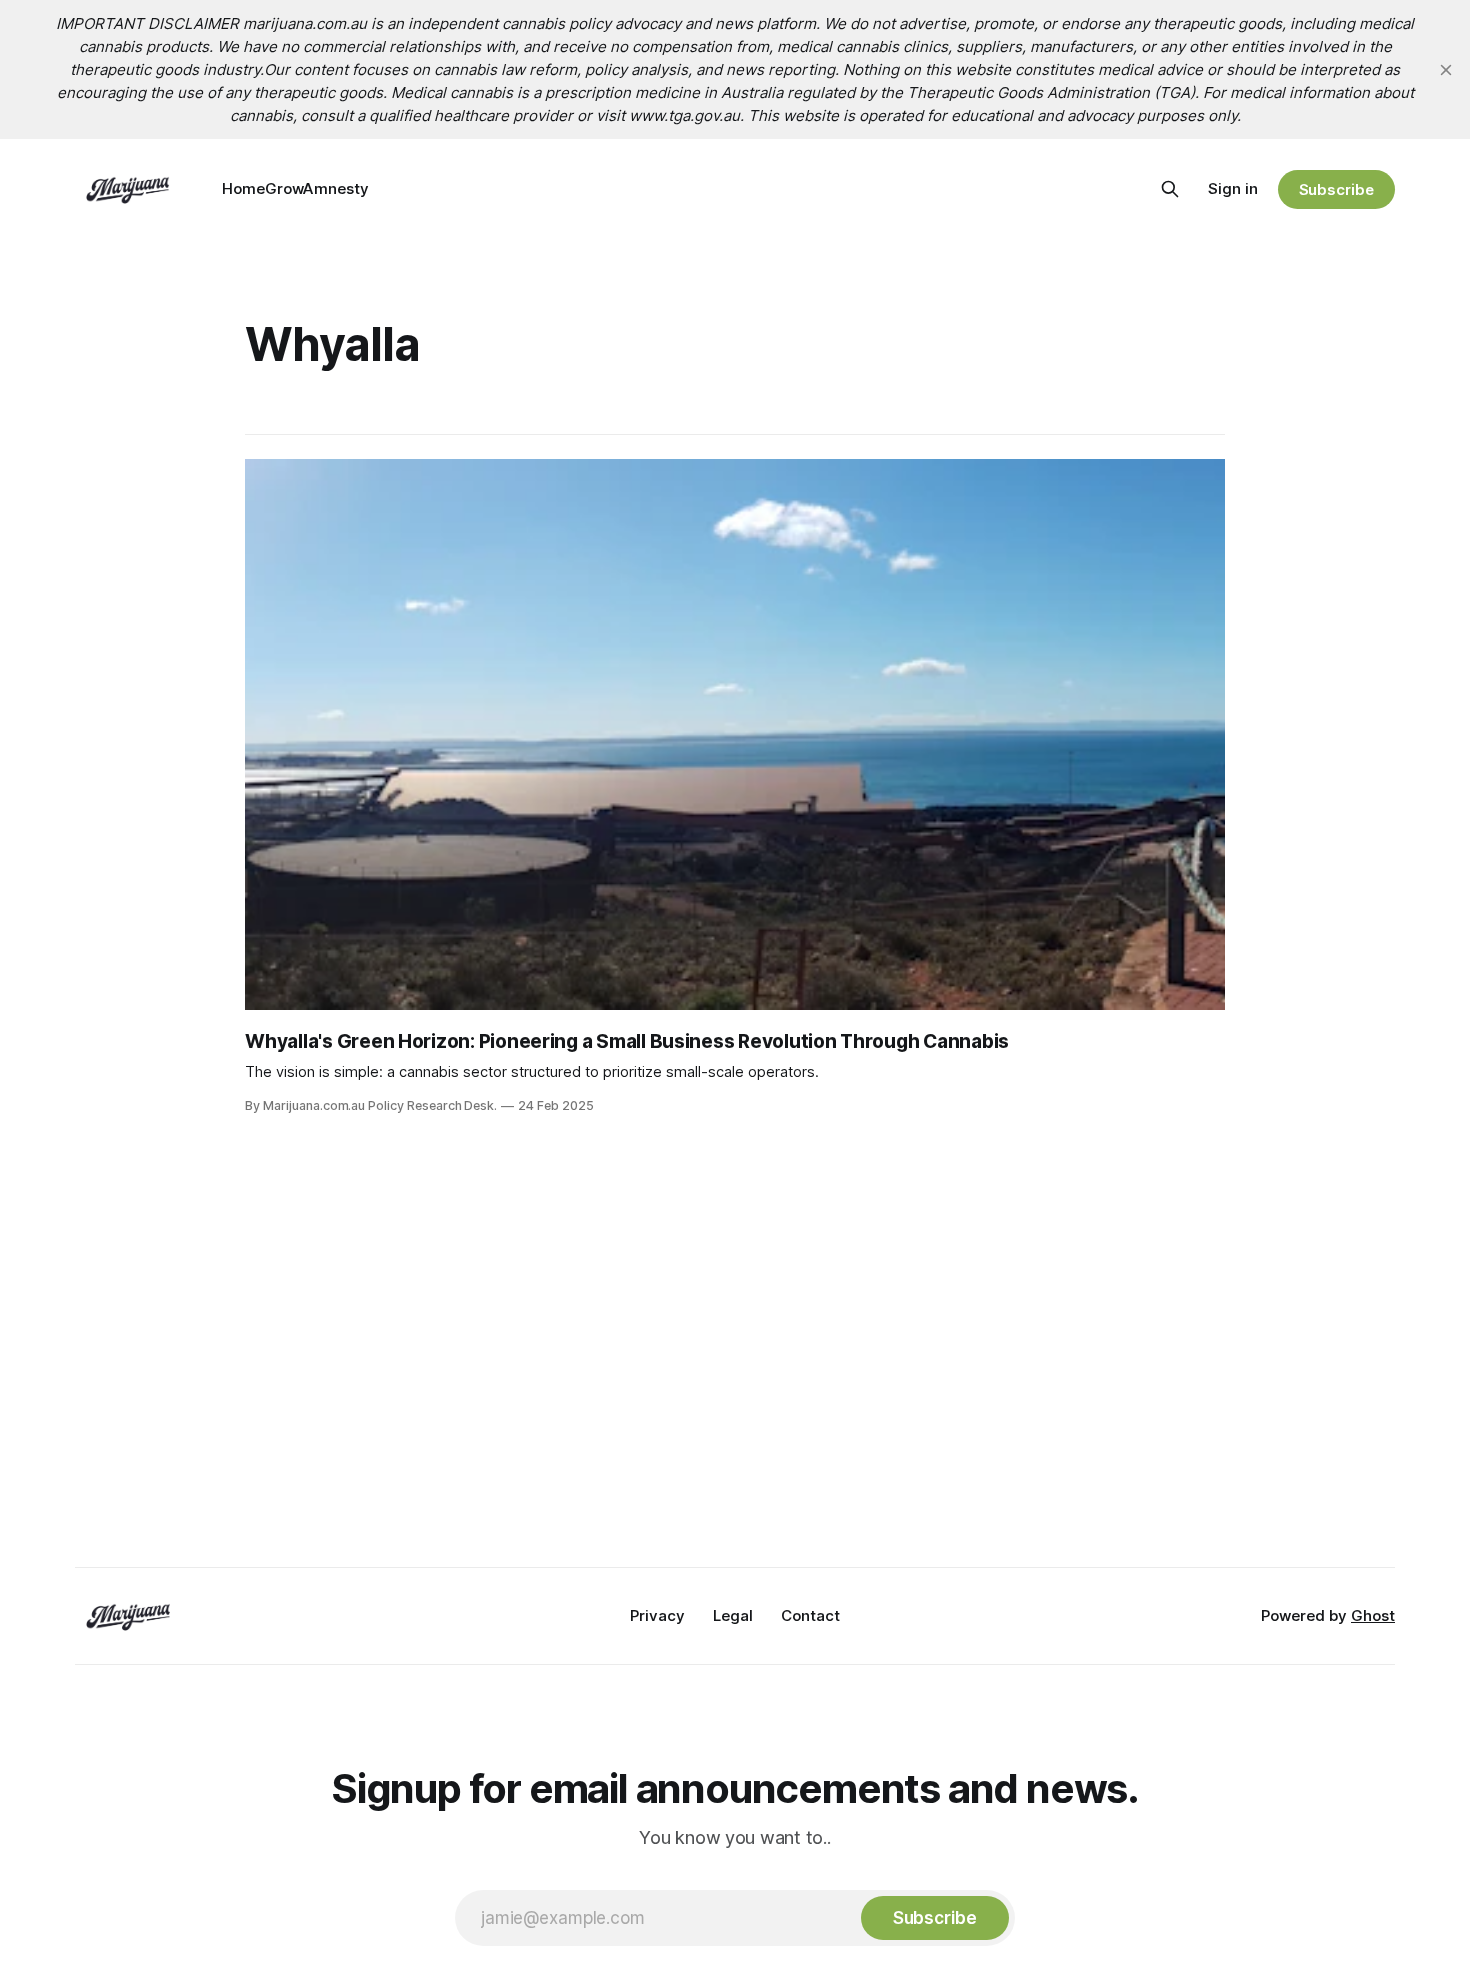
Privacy (657, 1615)
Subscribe (1336, 189)
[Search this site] (1170, 189)
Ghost (1373, 1615)
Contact (810, 1615)
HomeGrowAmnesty (295, 188)
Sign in (1233, 188)
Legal (733, 1615)
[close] (1446, 70)
